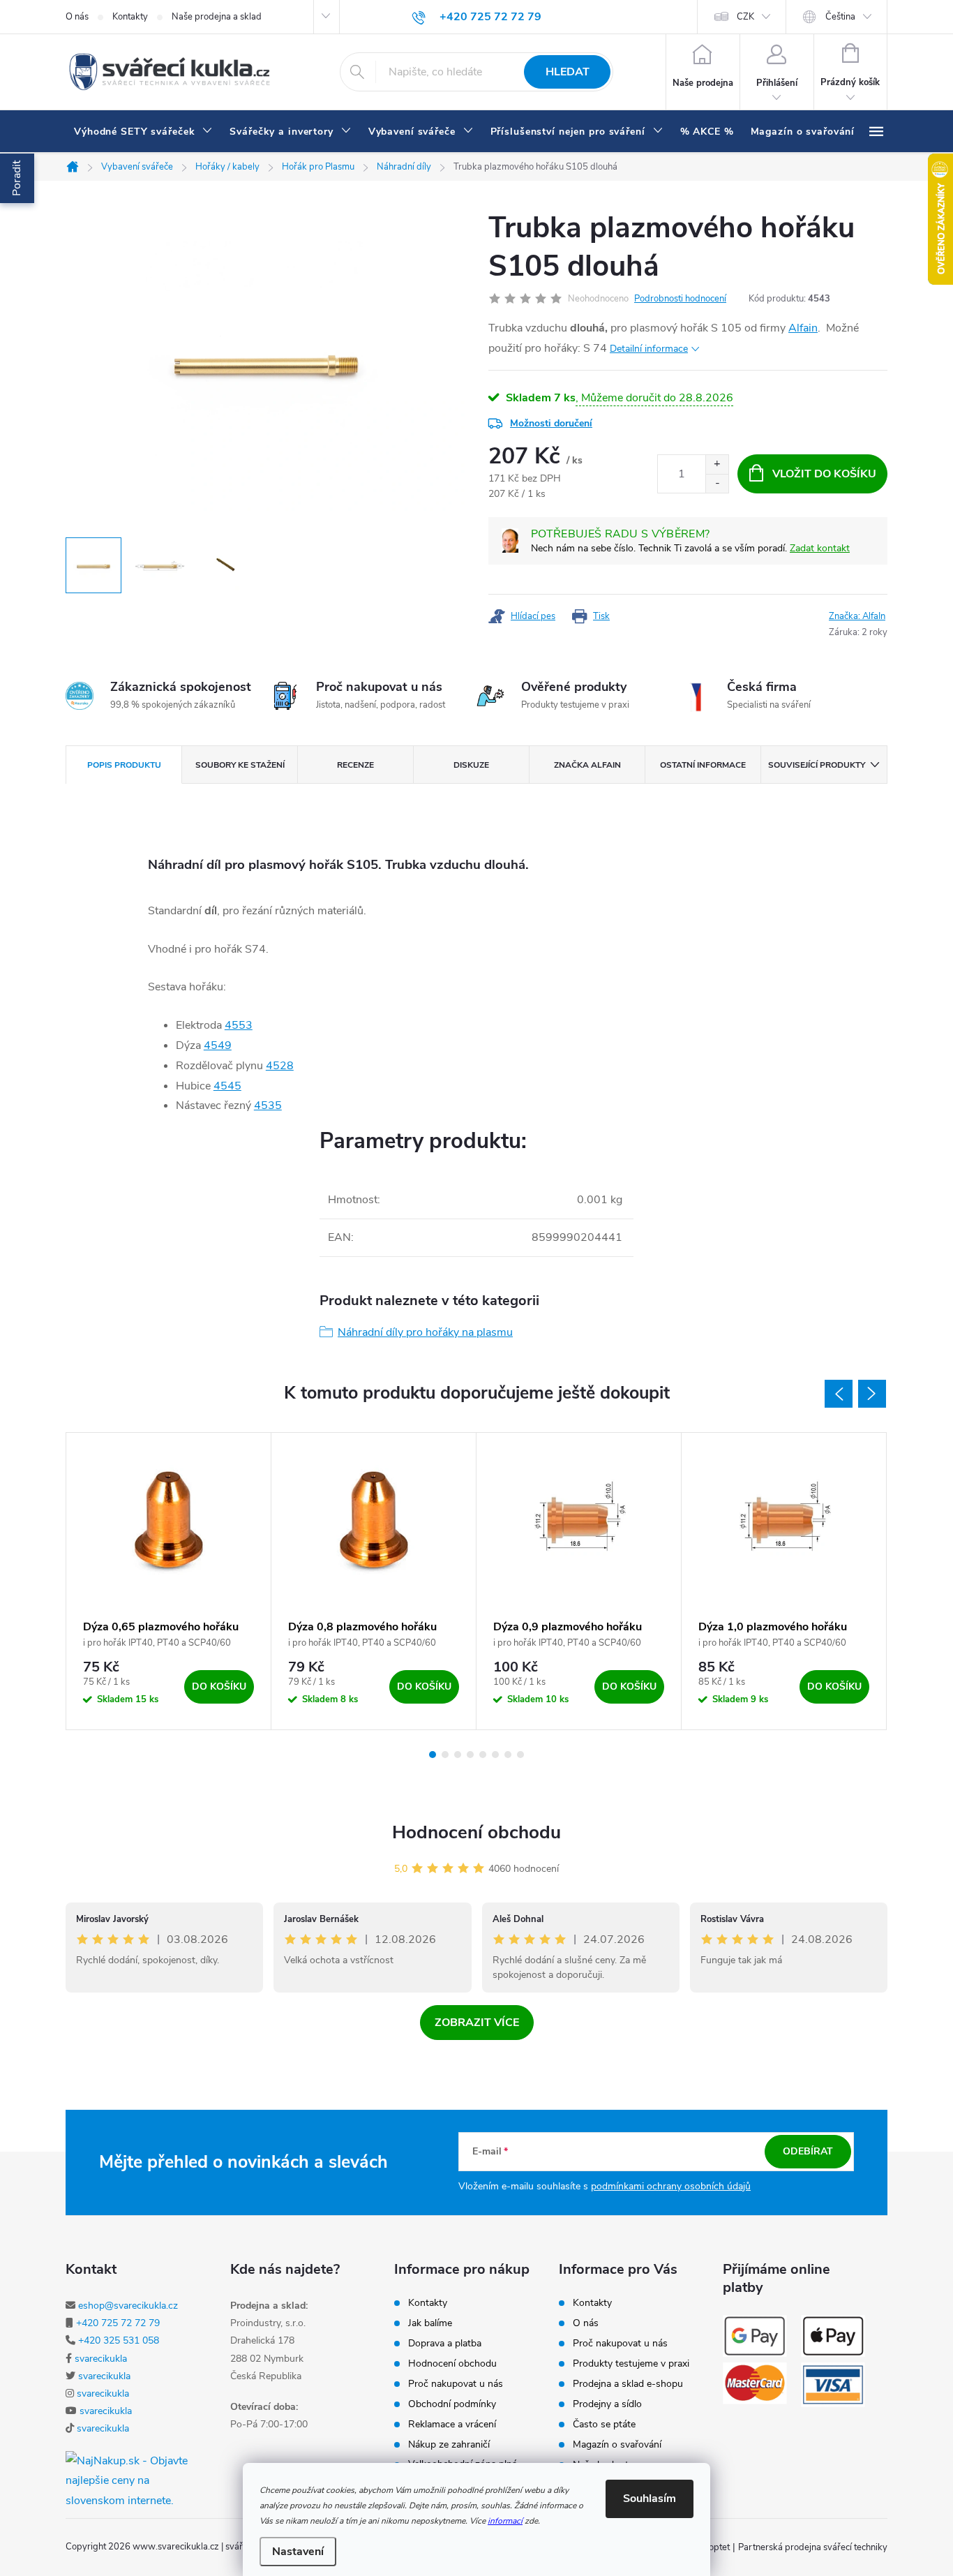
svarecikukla (101, 2359)
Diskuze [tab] (471, 765)
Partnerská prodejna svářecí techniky (813, 2547)
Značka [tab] (587, 765)
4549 (218, 1045)
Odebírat (808, 2151)
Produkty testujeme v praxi (631, 2364)
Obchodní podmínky (452, 2404)
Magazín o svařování (617, 2445)
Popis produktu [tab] (124, 765)
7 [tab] (508, 1755)
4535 (268, 1105)
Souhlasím (650, 2499)
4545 (227, 1086)
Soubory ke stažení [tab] (240, 765)
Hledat (568, 72)
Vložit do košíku (824, 474)
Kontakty (130, 17)
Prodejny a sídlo (607, 2404)
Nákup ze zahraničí (449, 2445)
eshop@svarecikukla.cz (128, 2306)
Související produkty (817, 765)
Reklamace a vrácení (452, 2425)
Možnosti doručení (551, 423)
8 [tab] (520, 1755)
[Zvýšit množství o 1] (717, 464)
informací (505, 2521)
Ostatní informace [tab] (703, 765)
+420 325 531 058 (119, 2340)
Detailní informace (649, 349)
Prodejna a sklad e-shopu (628, 2384)
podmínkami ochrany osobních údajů (671, 2186)
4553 (239, 1025)
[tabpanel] (169, 1581)
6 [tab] (495, 1755)
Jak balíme (430, 2323)
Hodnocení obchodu (476, 1832)
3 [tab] (458, 1755)
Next (872, 1394)
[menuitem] (143, 132)
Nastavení (298, 2552)
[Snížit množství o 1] (717, 483)
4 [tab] (470, 1755)
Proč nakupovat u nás (456, 2384)
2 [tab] (445, 1755)
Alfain (803, 328)
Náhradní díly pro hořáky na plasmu (425, 1332)
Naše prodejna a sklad (217, 17)
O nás (77, 17)
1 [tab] (433, 1755)
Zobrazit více (477, 2023)
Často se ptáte (604, 2425)
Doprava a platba (445, 2344)
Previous (839, 1394)
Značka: (857, 616)
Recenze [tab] (355, 765)
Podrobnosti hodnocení (680, 299)
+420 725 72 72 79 (118, 2323)
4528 (280, 1066)
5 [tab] (483, 1755)
